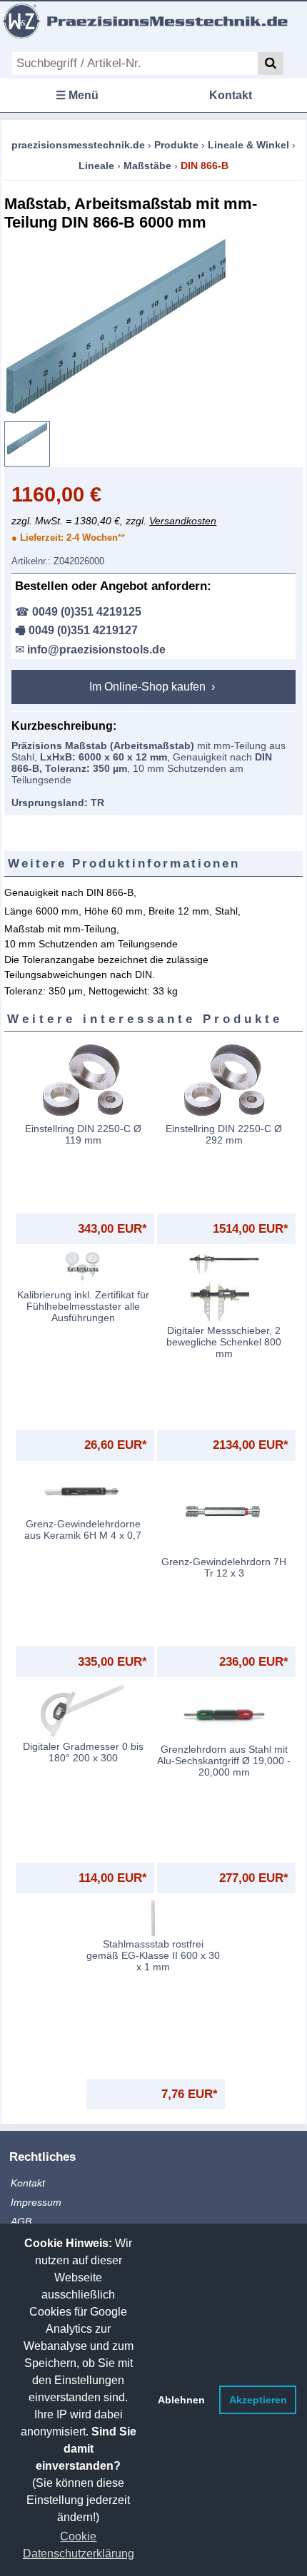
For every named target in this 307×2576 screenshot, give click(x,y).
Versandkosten (183, 521)
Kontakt (231, 95)
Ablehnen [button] (181, 2400)
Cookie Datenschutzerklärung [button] (79, 2545)
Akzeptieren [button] (258, 2400)
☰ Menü (77, 95)
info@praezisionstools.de (96, 650)
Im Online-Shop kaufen (149, 687)
